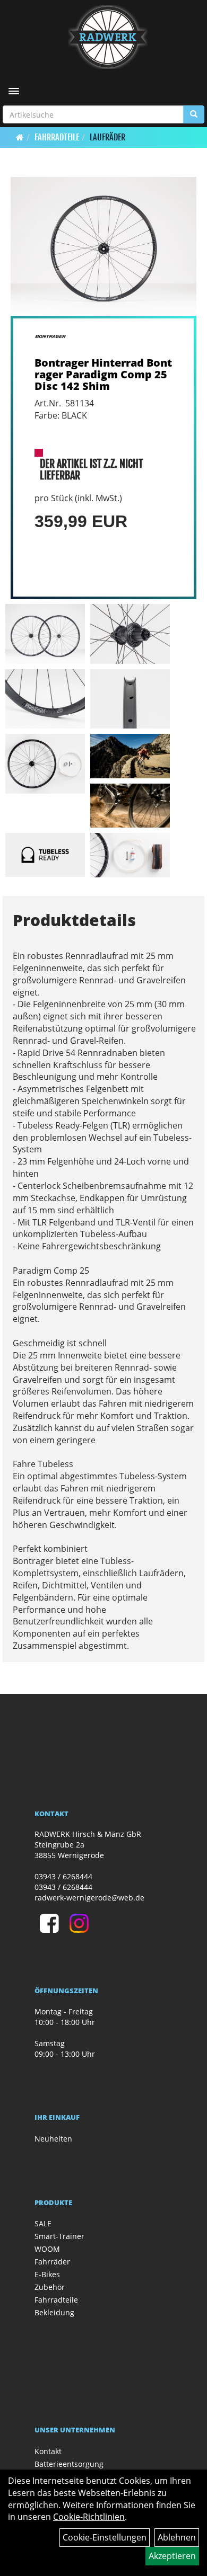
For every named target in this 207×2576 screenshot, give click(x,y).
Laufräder (107, 137)
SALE (43, 2223)
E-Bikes (47, 2274)
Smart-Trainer (59, 2236)
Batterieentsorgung (69, 2464)
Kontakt (48, 2451)
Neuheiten (53, 2139)
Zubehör (50, 2287)
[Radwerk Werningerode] (107, 37)
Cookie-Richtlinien (89, 2517)
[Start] (20, 137)
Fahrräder (52, 2262)
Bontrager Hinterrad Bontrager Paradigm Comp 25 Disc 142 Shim (103, 374)
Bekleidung (54, 2312)
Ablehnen (177, 2537)
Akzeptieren (172, 2556)
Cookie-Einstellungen (105, 2537)
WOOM (47, 2249)
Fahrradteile (57, 137)
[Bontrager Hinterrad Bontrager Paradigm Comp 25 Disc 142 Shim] (103, 247)
